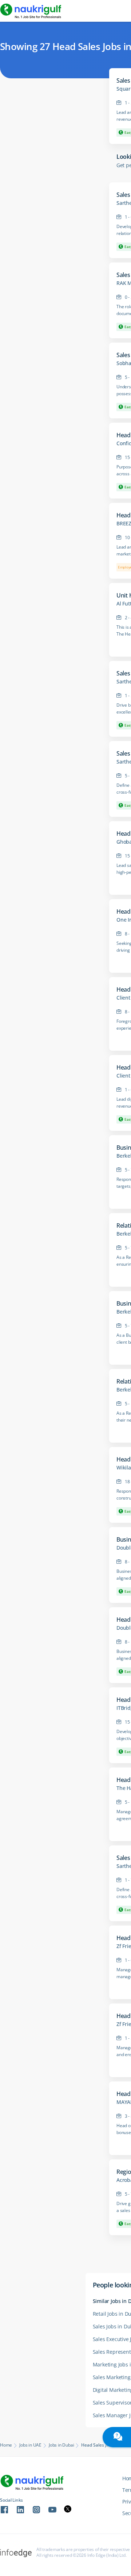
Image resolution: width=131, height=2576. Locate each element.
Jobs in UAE (30, 2445)
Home (6, 2445)
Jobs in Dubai (61, 2445)
